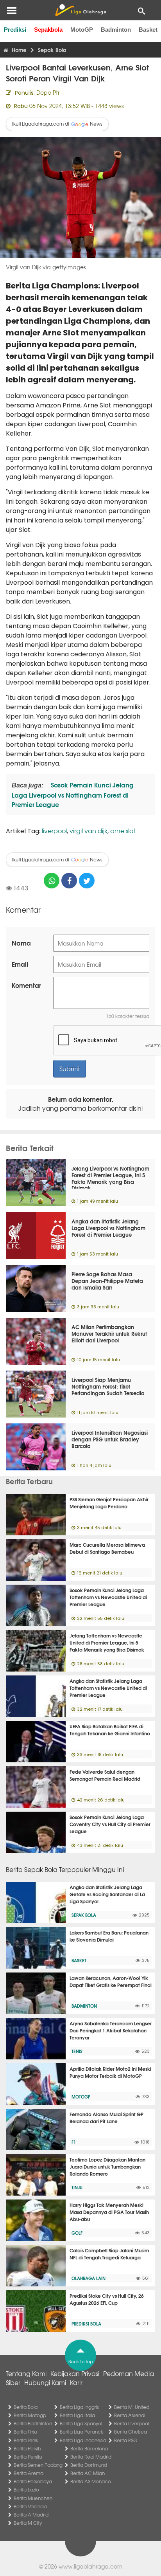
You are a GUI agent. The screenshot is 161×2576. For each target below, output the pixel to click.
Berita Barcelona (89, 2448)
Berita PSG (126, 2440)
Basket (148, 30)
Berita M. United (132, 2407)
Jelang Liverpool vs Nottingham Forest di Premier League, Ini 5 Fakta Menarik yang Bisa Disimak (110, 1178)
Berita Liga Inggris (79, 2407)
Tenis (77, 2051)
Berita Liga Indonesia (83, 2440)
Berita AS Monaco (91, 2481)
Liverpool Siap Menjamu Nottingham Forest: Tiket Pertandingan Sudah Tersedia (108, 1386)
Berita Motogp (30, 2415)
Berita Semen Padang (38, 2465)
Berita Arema (29, 2473)
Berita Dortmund (89, 2465)
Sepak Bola (84, 1915)
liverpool (54, 830)
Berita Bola (26, 2407)
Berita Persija (28, 2457)
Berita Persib (27, 2448)
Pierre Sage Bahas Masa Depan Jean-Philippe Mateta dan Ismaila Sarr (107, 1281)
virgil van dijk (89, 830)
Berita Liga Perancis (82, 2432)
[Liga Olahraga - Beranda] (80, 10)
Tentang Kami (26, 2373)
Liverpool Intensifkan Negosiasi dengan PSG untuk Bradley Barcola (110, 1439)
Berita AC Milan (88, 2473)
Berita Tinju (25, 2432)
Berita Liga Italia (77, 2415)
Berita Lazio (26, 2490)
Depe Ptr (48, 92)
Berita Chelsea (131, 2432)
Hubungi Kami (45, 2382)
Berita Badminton (33, 2423)
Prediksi (15, 30)
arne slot (123, 830)
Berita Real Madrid (91, 2457)
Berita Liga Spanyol (81, 2423)
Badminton (116, 30)
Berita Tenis (26, 2440)
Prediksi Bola (86, 2324)
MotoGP (82, 30)
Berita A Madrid (31, 2515)
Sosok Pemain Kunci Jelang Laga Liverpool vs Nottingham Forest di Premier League (73, 794)
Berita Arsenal (130, 2415)
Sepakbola (48, 30)
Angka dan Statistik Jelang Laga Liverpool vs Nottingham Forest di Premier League (108, 1228)
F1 (74, 2142)
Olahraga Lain (89, 2278)
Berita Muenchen (33, 2498)
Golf (77, 2233)
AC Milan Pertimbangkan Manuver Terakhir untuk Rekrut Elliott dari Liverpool (109, 1333)
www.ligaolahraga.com (90, 2566)
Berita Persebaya (33, 2481)
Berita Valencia (30, 2506)
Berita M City (28, 2523)
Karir (76, 2382)
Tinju (77, 2187)
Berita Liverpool (131, 2423)
